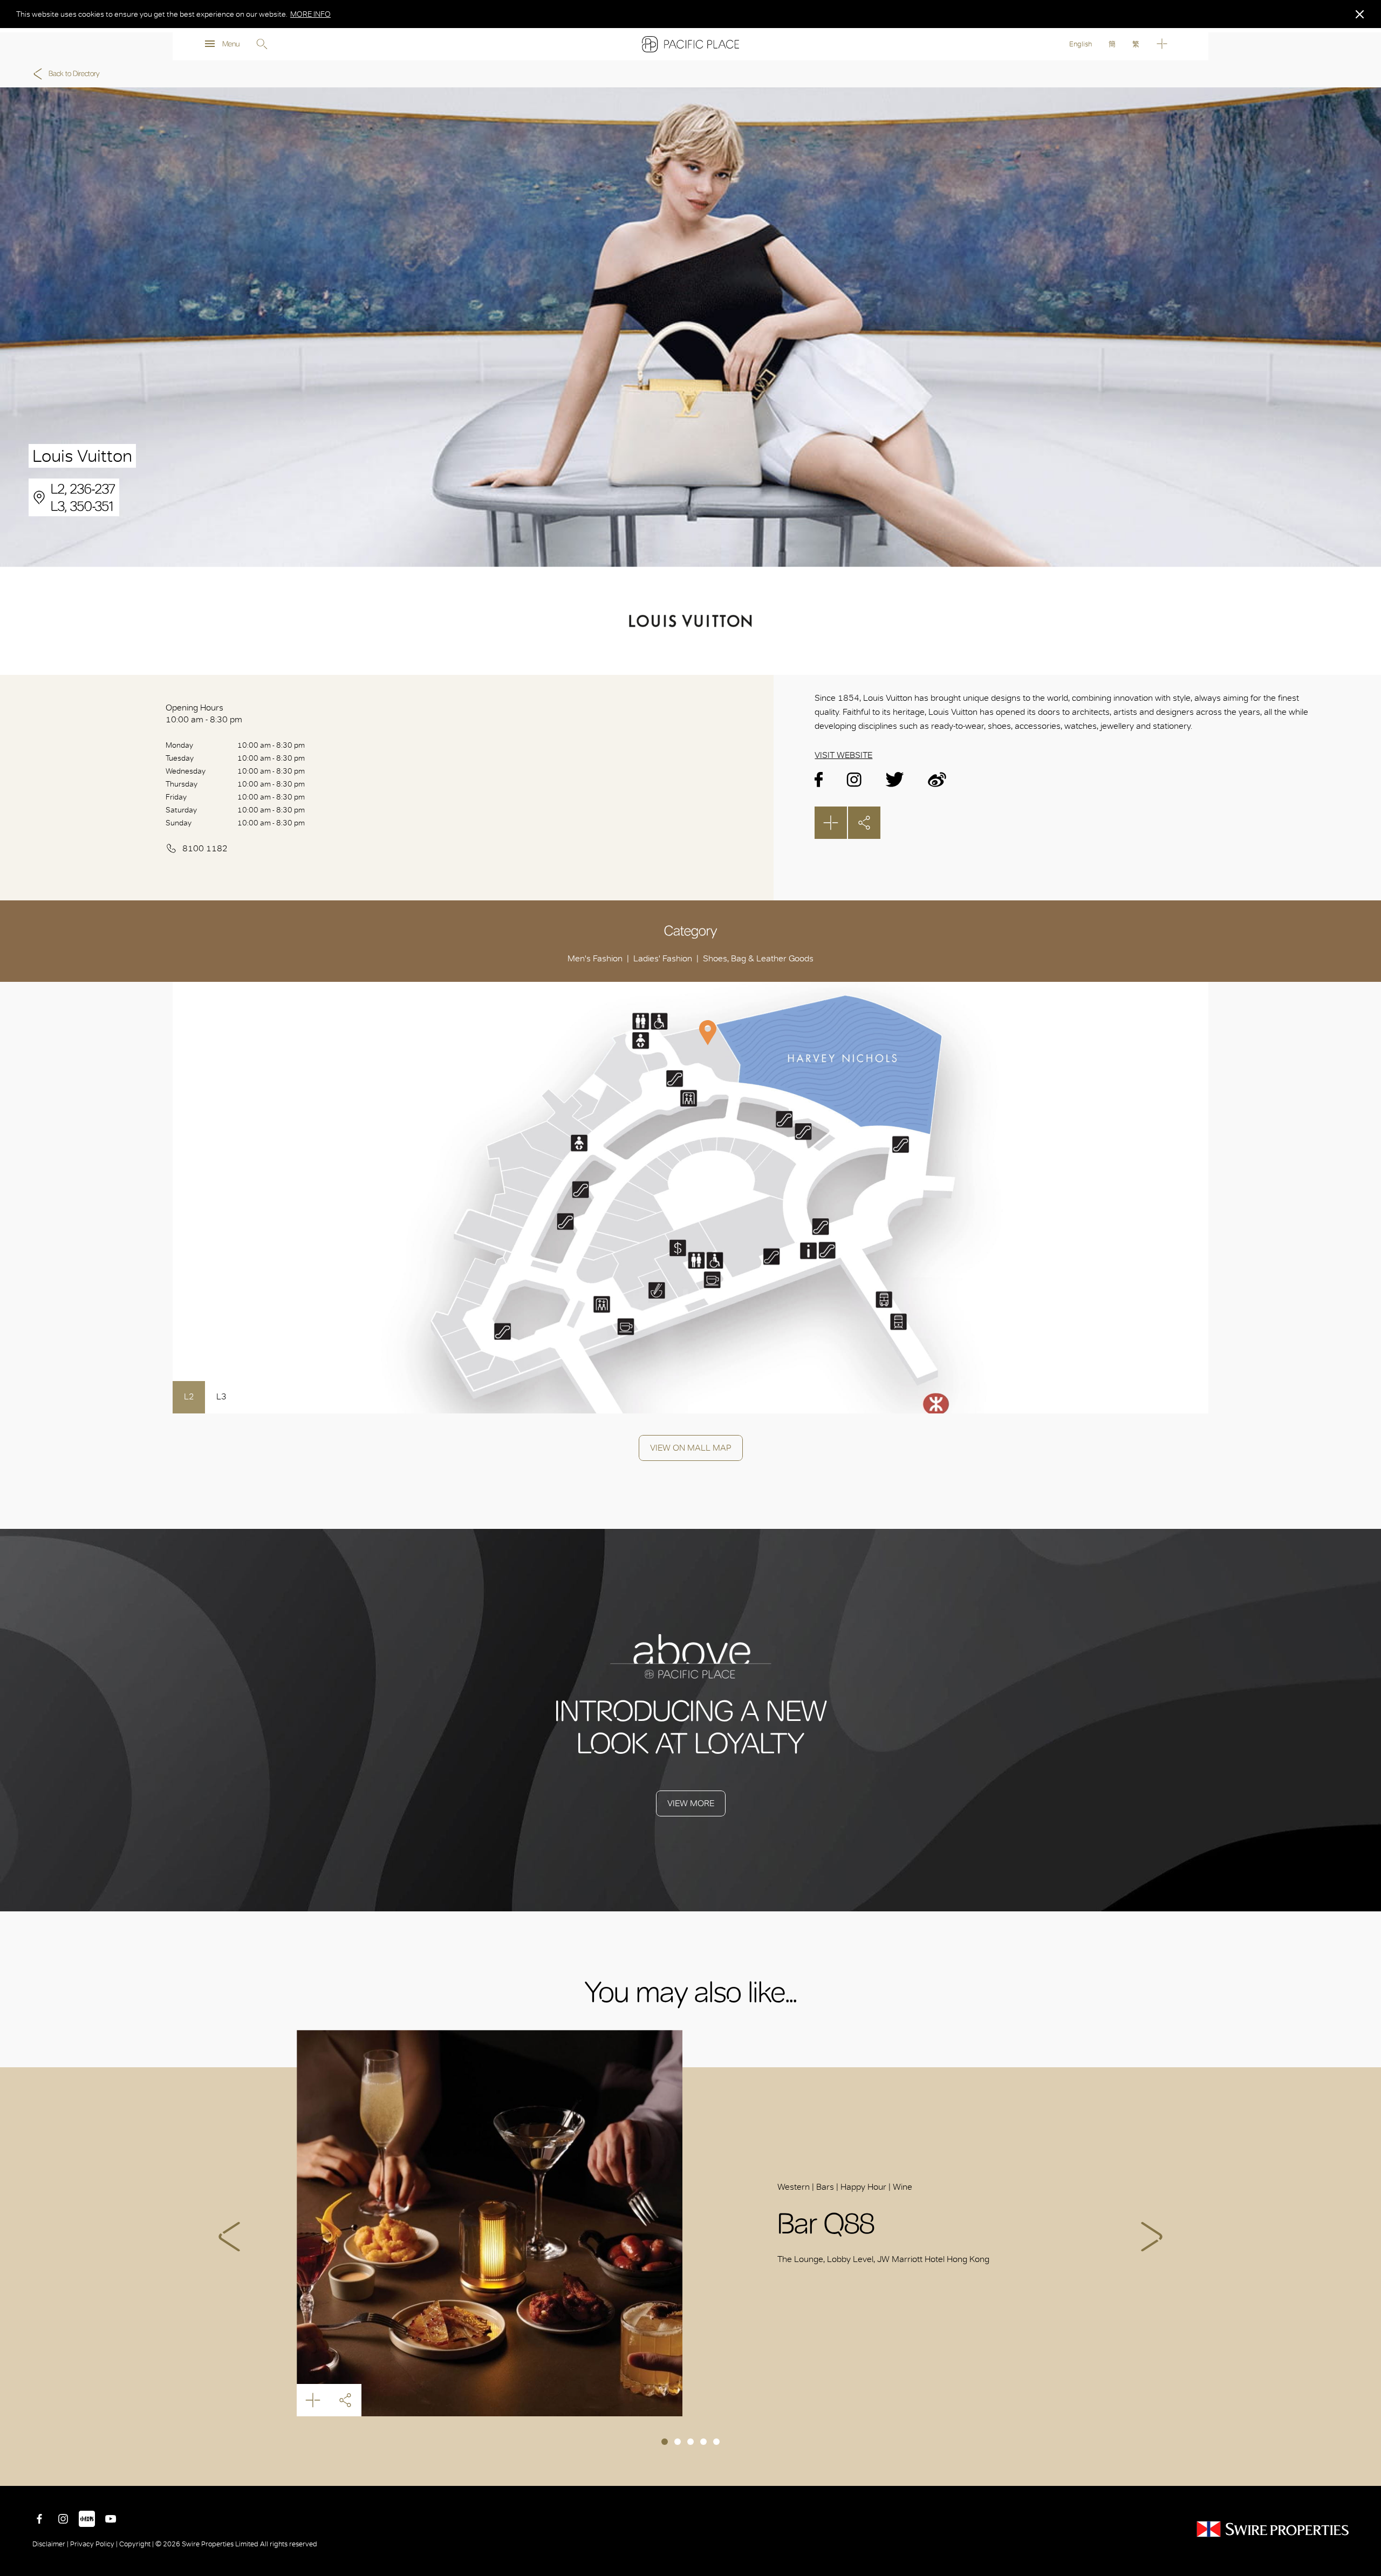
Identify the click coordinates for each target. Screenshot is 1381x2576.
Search (262, 44)
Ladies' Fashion (663, 958)
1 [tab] (665, 2442)
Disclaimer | (51, 2544)
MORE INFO (310, 14)
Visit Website (843, 755)
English (1081, 44)
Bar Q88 (490, 2223)
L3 (221, 1396)
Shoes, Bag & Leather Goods (758, 958)
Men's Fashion (595, 958)
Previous (229, 2237)
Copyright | (136, 2544)
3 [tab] (690, 2442)
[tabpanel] (690, 2223)
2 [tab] (678, 2442)
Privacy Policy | (94, 2544)
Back (1365, 2470)
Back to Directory (74, 74)
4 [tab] (703, 2442)
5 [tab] (716, 2442)
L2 (189, 1396)
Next (1152, 2237)
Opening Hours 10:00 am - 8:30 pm (204, 713)
